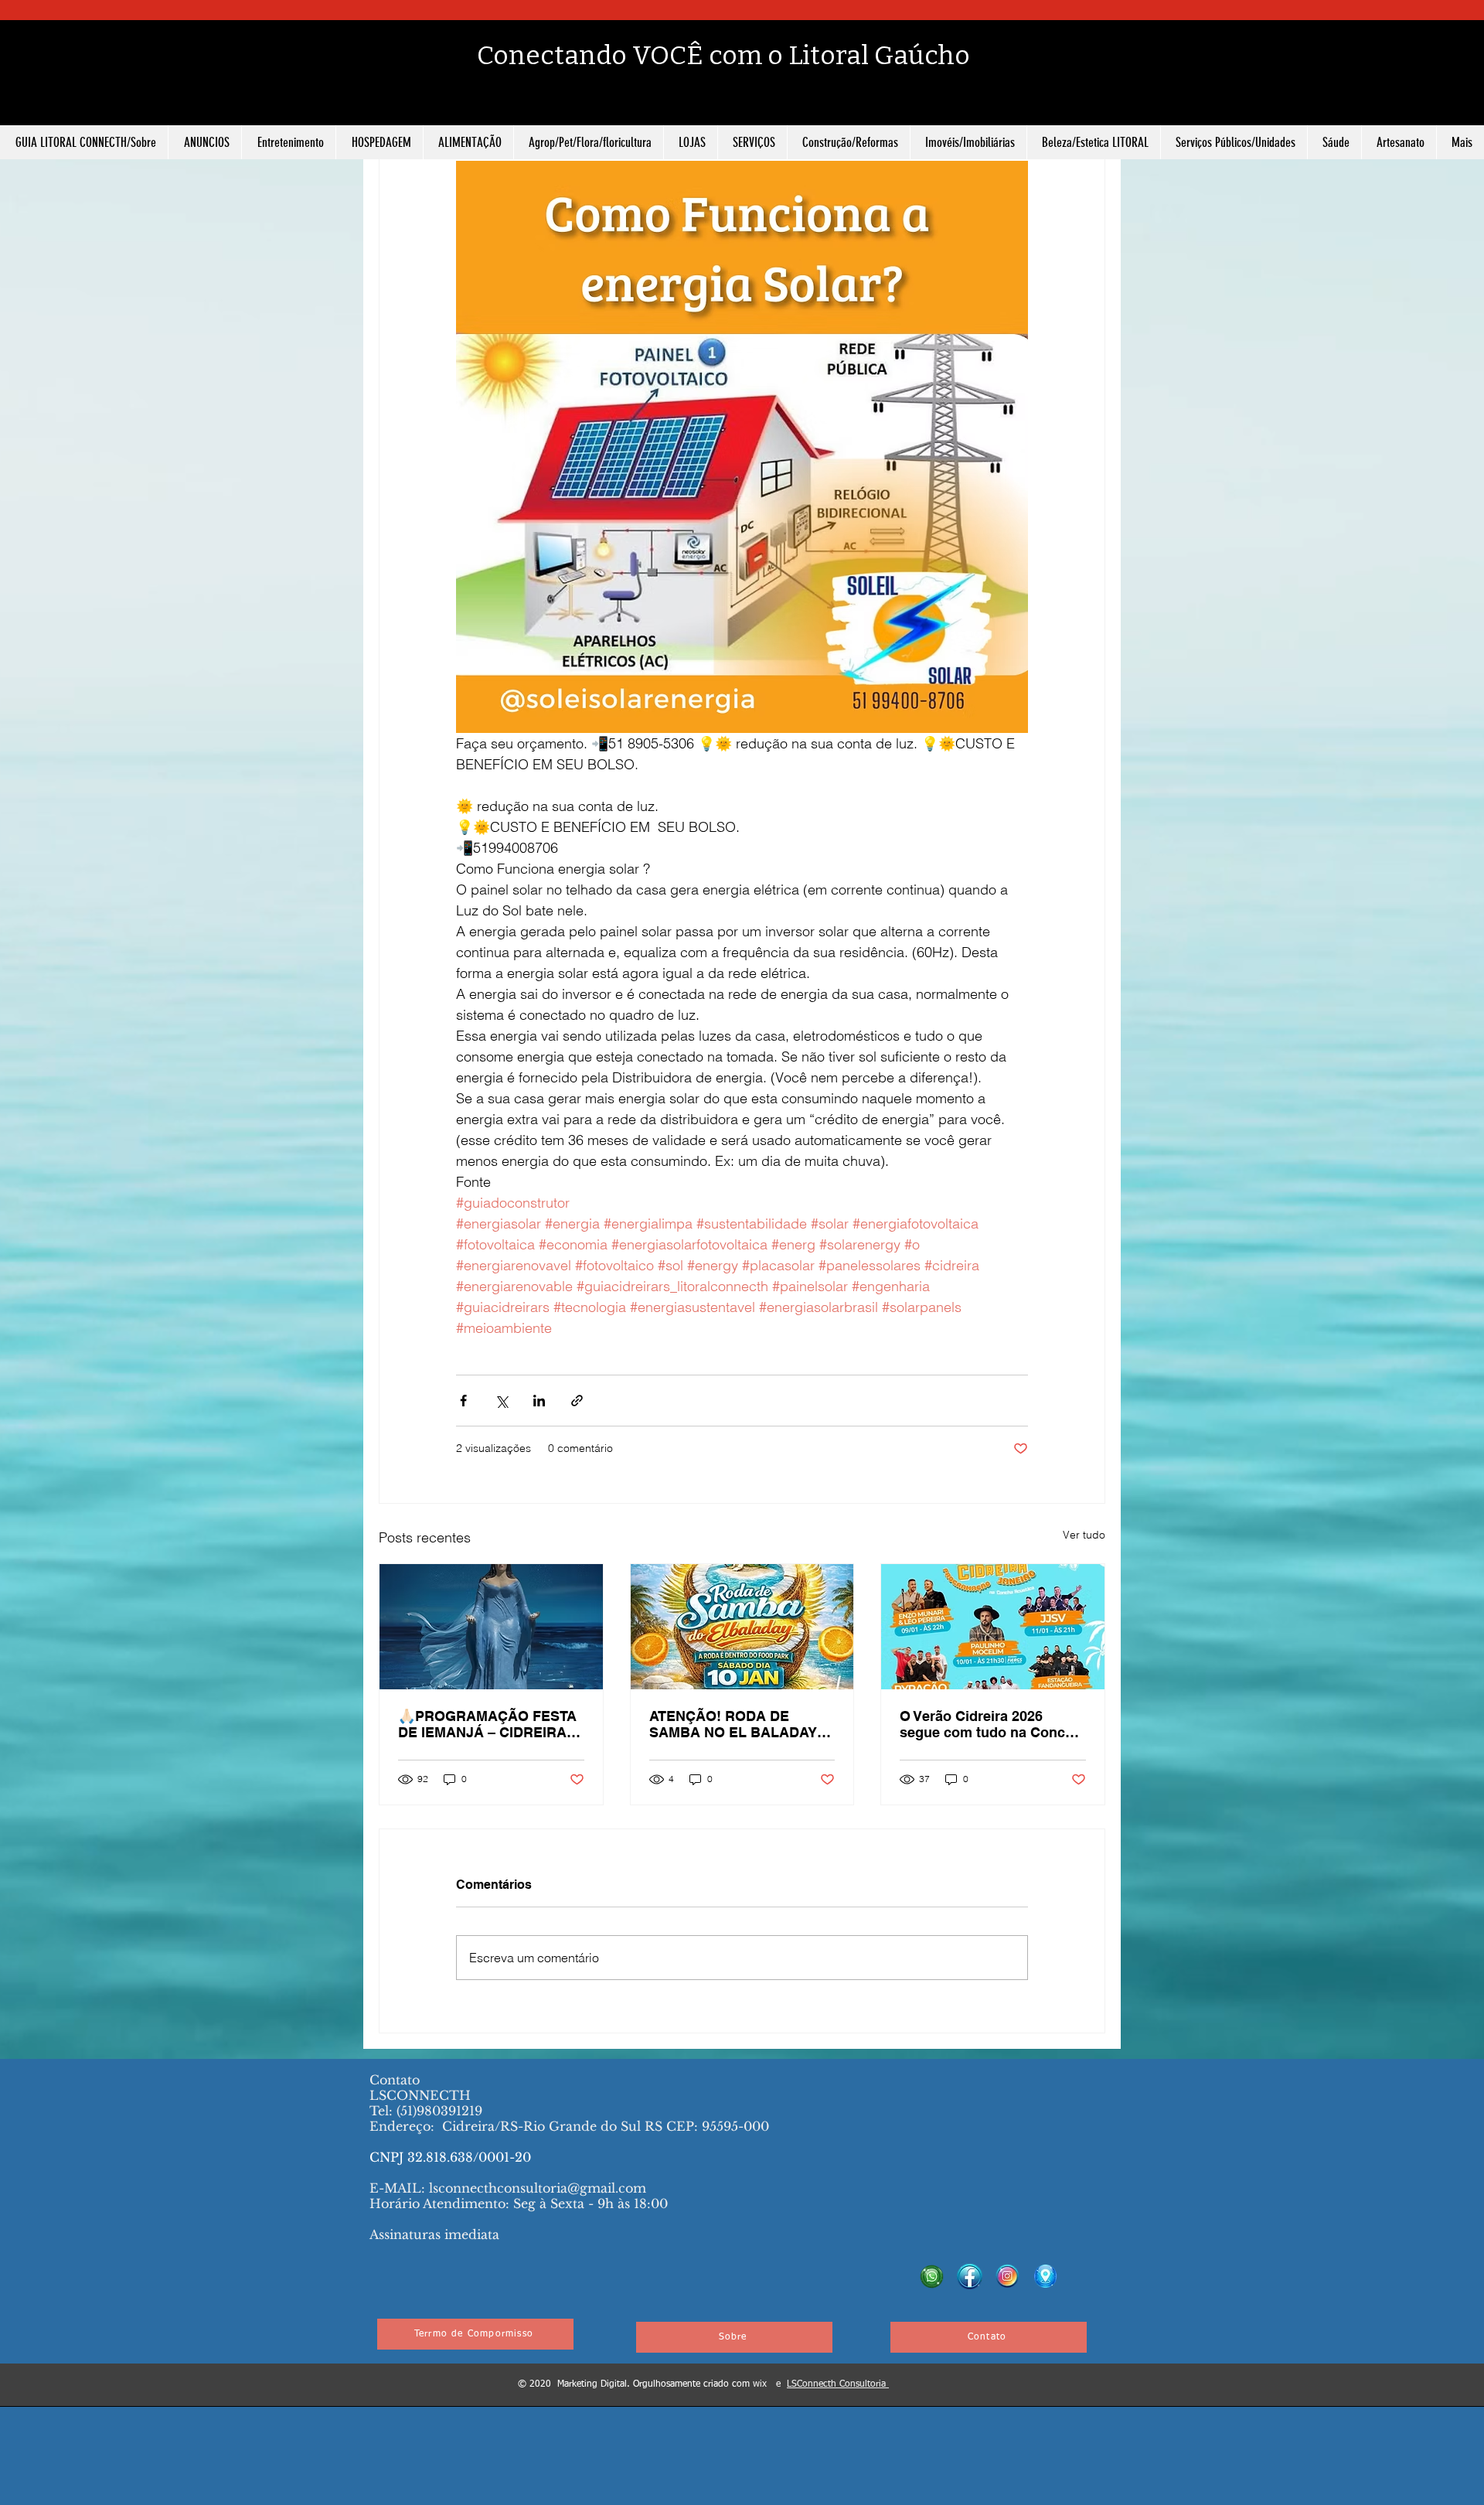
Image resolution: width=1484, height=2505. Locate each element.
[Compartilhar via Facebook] (463, 1401)
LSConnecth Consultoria (838, 2384)
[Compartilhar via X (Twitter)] (501, 1401)
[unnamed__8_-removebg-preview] (1007, 2277)
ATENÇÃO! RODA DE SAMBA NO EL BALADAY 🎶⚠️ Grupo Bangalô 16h (733, 1724)
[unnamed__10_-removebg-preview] (1045, 2277)
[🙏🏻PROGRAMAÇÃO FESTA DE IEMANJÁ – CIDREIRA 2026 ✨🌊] (491, 1627)
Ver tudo (1084, 1535)
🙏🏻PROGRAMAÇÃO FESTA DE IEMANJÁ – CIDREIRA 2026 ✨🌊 (487, 1724)
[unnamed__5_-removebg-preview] (970, 2277)
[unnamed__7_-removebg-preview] (932, 2277)
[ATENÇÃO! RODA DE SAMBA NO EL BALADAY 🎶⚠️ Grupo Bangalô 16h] (742, 1627)
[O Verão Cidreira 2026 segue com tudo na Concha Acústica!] (993, 1627)
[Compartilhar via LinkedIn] (539, 1401)
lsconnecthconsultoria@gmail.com (538, 2188)
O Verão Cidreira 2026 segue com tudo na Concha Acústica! (990, 1724)
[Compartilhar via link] (577, 1401)
